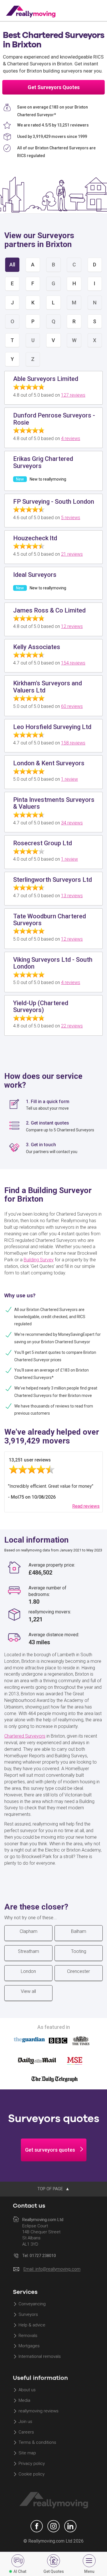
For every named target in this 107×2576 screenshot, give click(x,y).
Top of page (51, 2189)
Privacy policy (32, 2464)
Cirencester (78, 1971)
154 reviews (73, 663)
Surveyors (28, 2314)
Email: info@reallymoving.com (52, 2269)
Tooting (79, 1951)
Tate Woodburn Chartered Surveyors (50, 920)
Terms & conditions (37, 2443)
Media (24, 2400)
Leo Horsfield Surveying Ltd (52, 727)
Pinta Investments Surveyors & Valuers (54, 803)
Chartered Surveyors (25, 1736)
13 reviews (72, 896)
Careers (26, 2432)
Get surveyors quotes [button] (50, 2150)
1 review (69, 779)
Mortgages (29, 2346)
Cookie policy (32, 2474)
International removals (40, 2357)
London (28, 1971)
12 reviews (72, 626)
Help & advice (32, 2325)
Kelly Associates (37, 647)
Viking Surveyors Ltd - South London (53, 963)
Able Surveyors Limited (46, 379)
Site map (27, 2453)
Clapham (29, 1931)
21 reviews (72, 554)
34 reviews (72, 823)
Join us (25, 2422)
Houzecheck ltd (35, 538)
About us (27, 2390)
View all (28, 1991)
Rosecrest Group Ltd (43, 843)
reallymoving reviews (39, 2411)
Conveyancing (32, 2304)
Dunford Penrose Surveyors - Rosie (54, 419)
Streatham (29, 1951)
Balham (79, 1931)
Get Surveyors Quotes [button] (54, 87)
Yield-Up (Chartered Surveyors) (41, 1006)
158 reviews (73, 743)
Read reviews (86, 1506)
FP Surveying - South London (54, 502)
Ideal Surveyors (35, 575)
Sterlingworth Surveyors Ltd (53, 880)
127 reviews (73, 395)
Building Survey (39, 1260)
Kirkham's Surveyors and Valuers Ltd (48, 687)
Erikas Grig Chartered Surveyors (43, 462)
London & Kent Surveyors (49, 763)
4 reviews (71, 438)
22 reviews (72, 1026)
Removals (28, 2336)
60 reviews (72, 706)
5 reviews (71, 518)
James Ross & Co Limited (49, 610)
